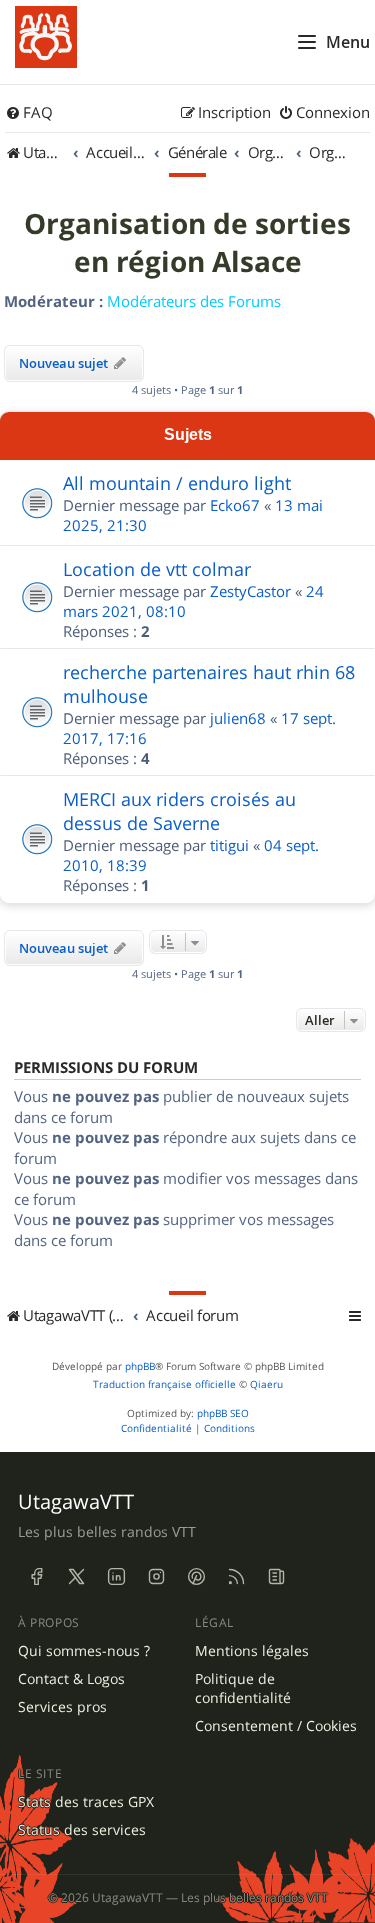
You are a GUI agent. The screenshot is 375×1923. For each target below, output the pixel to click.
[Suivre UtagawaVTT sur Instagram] (156, 1576)
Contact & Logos (71, 1679)
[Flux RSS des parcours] (236, 1576)
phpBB (140, 1366)
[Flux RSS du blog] (276, 1576)
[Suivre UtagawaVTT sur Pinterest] (196, 1576)
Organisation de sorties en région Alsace (187, 243)
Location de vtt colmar (157, 569)
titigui (229, 845)
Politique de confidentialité (243, 1688)
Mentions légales (252, 1651)
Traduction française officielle (164, 1384)
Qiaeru (266, 1384)
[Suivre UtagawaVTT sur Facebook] (36, 1576)
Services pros (62, 1707)
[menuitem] (29, 113)
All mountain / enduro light (177, 483)
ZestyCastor (250, 591)
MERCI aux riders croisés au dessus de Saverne (179, 811)
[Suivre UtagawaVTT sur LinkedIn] (116, 1576)
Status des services (82, 1830)
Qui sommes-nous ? (84, 1651)
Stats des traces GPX (86, 1802)
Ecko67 (235, 505)
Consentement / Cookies (276, 1726)
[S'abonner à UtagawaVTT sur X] (76, 1576)
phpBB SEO (223, 1413)
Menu (348, 42)
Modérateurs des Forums (194, 301)
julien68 (238, 718)
